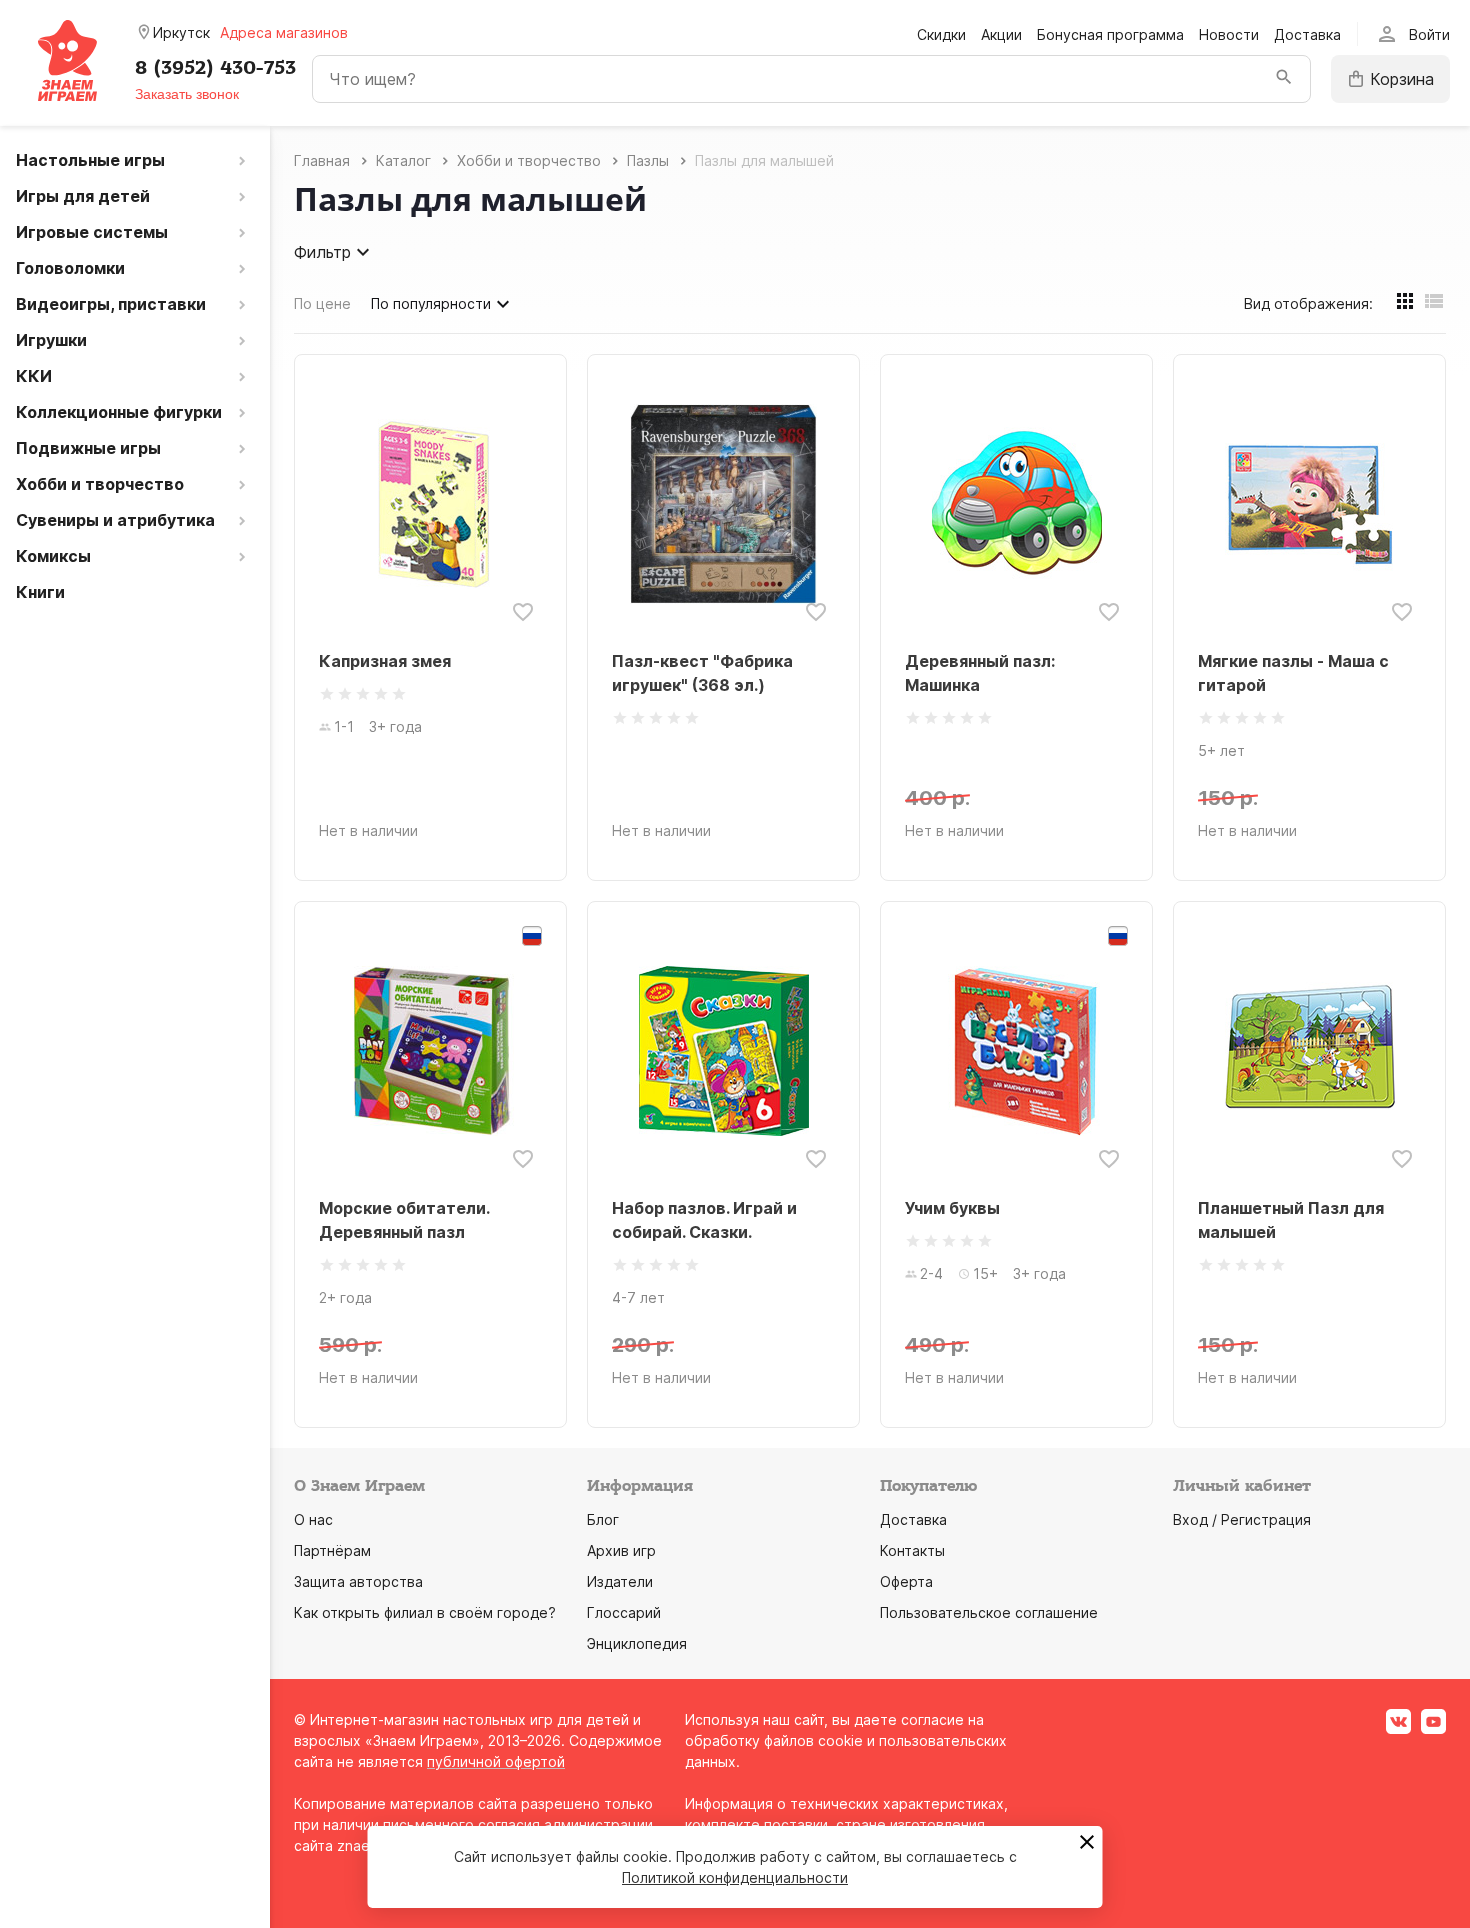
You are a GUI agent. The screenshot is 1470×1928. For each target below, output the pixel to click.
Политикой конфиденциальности (735, 1877)
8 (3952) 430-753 (215, 68)
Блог (603, 1519)
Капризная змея (385, 661)
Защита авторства (358, 1581)
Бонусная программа (1110, 34)
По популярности (431, 303)
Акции (1001, 34)
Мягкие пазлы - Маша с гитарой (1293, 673)
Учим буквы (952, 1208)
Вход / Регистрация (1242, 1519)
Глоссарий (624, 1612)
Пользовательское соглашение (989, 1612)
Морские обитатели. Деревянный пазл (404, 1220)
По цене (322, 303)
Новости (1229, 34)
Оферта (906, 1581)
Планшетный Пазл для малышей (1291, 1220)
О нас (313, 1519)
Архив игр (621, 1550)
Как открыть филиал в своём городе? (425, 1612)
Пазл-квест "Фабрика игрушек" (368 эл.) (702, 673)
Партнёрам (332, 1550)
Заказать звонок (187, 94)
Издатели (620, 1581)
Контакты (912, 1550)
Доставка (1307, 34)
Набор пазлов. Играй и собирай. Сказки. (704, 1220)
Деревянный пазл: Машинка (980, 673)
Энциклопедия (637, 1643)
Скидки (941, 34)
